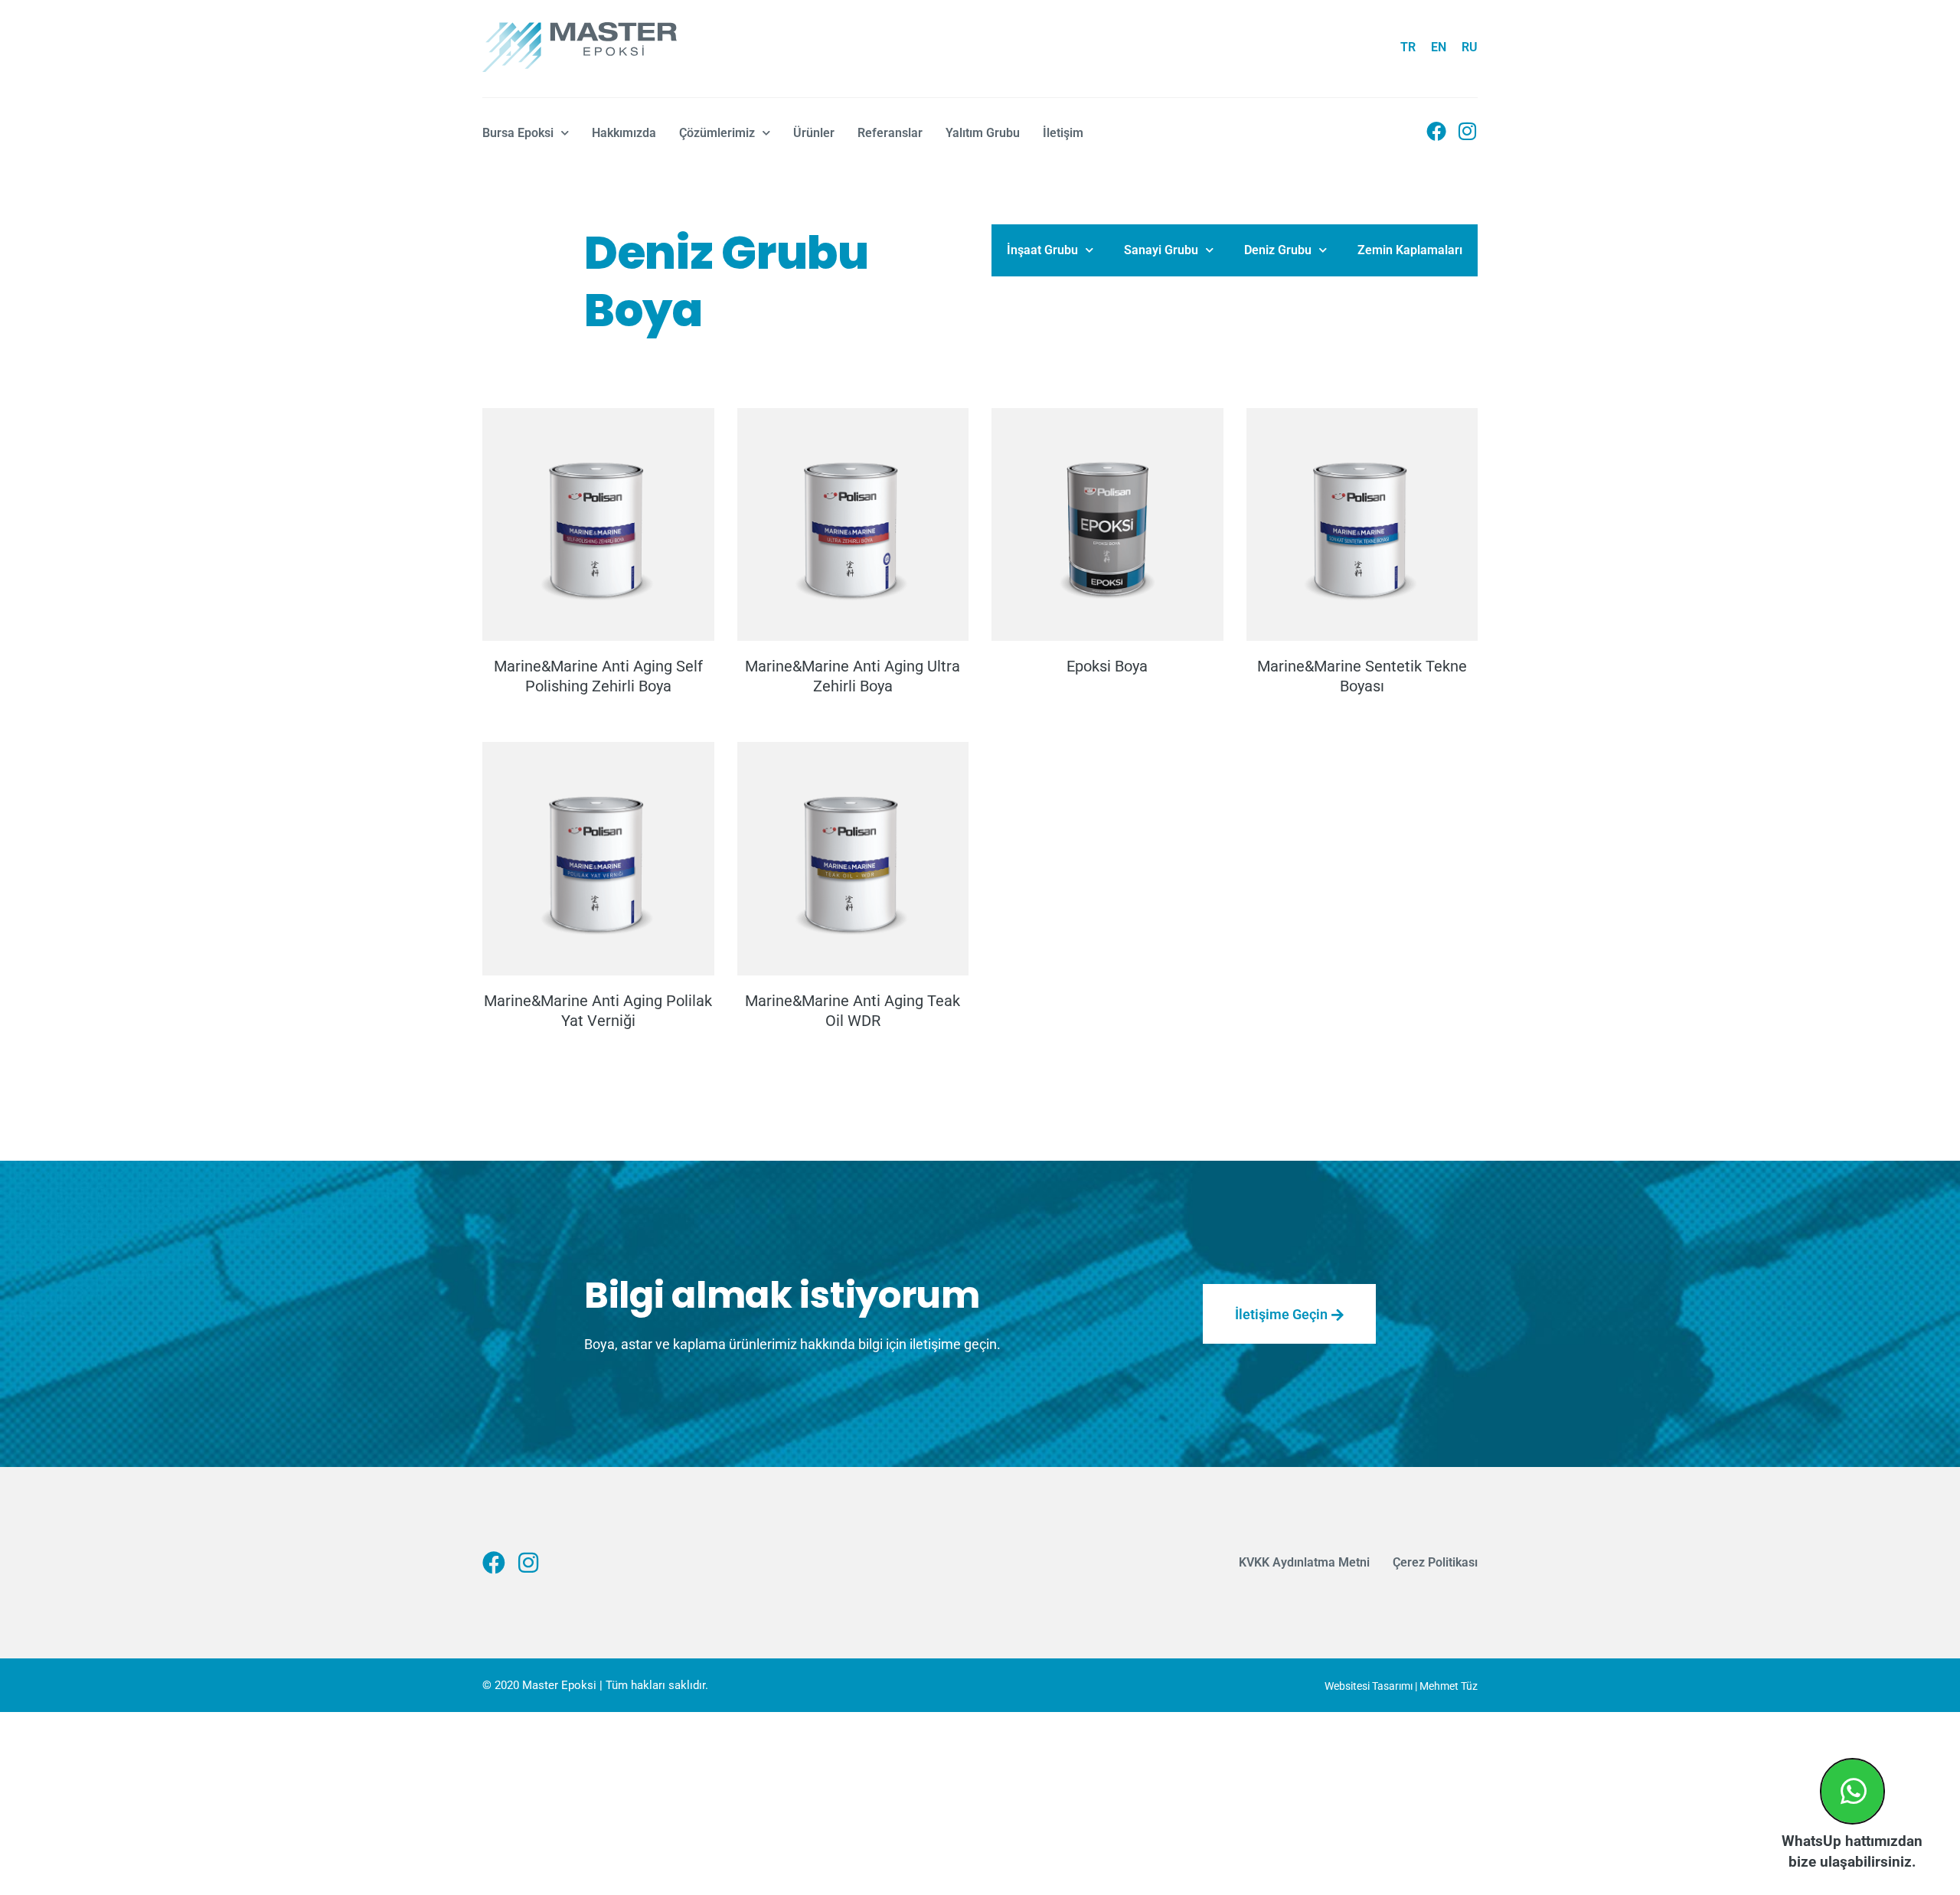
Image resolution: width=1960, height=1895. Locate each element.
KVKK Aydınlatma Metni (1304, 1562)
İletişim (1063, 133)
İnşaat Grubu (1042, 250)
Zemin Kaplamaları (1410, 250)
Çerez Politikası (1435, 1562)
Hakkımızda (624, 133)
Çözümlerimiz (717, 133)
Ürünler (814, 133)
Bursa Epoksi (518, 133)
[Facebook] (1436, 131)
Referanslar (890, 133)
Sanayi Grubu (1161, 250)
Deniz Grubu (1278, 250)
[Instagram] (1468, 131)
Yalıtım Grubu (983, 133)
